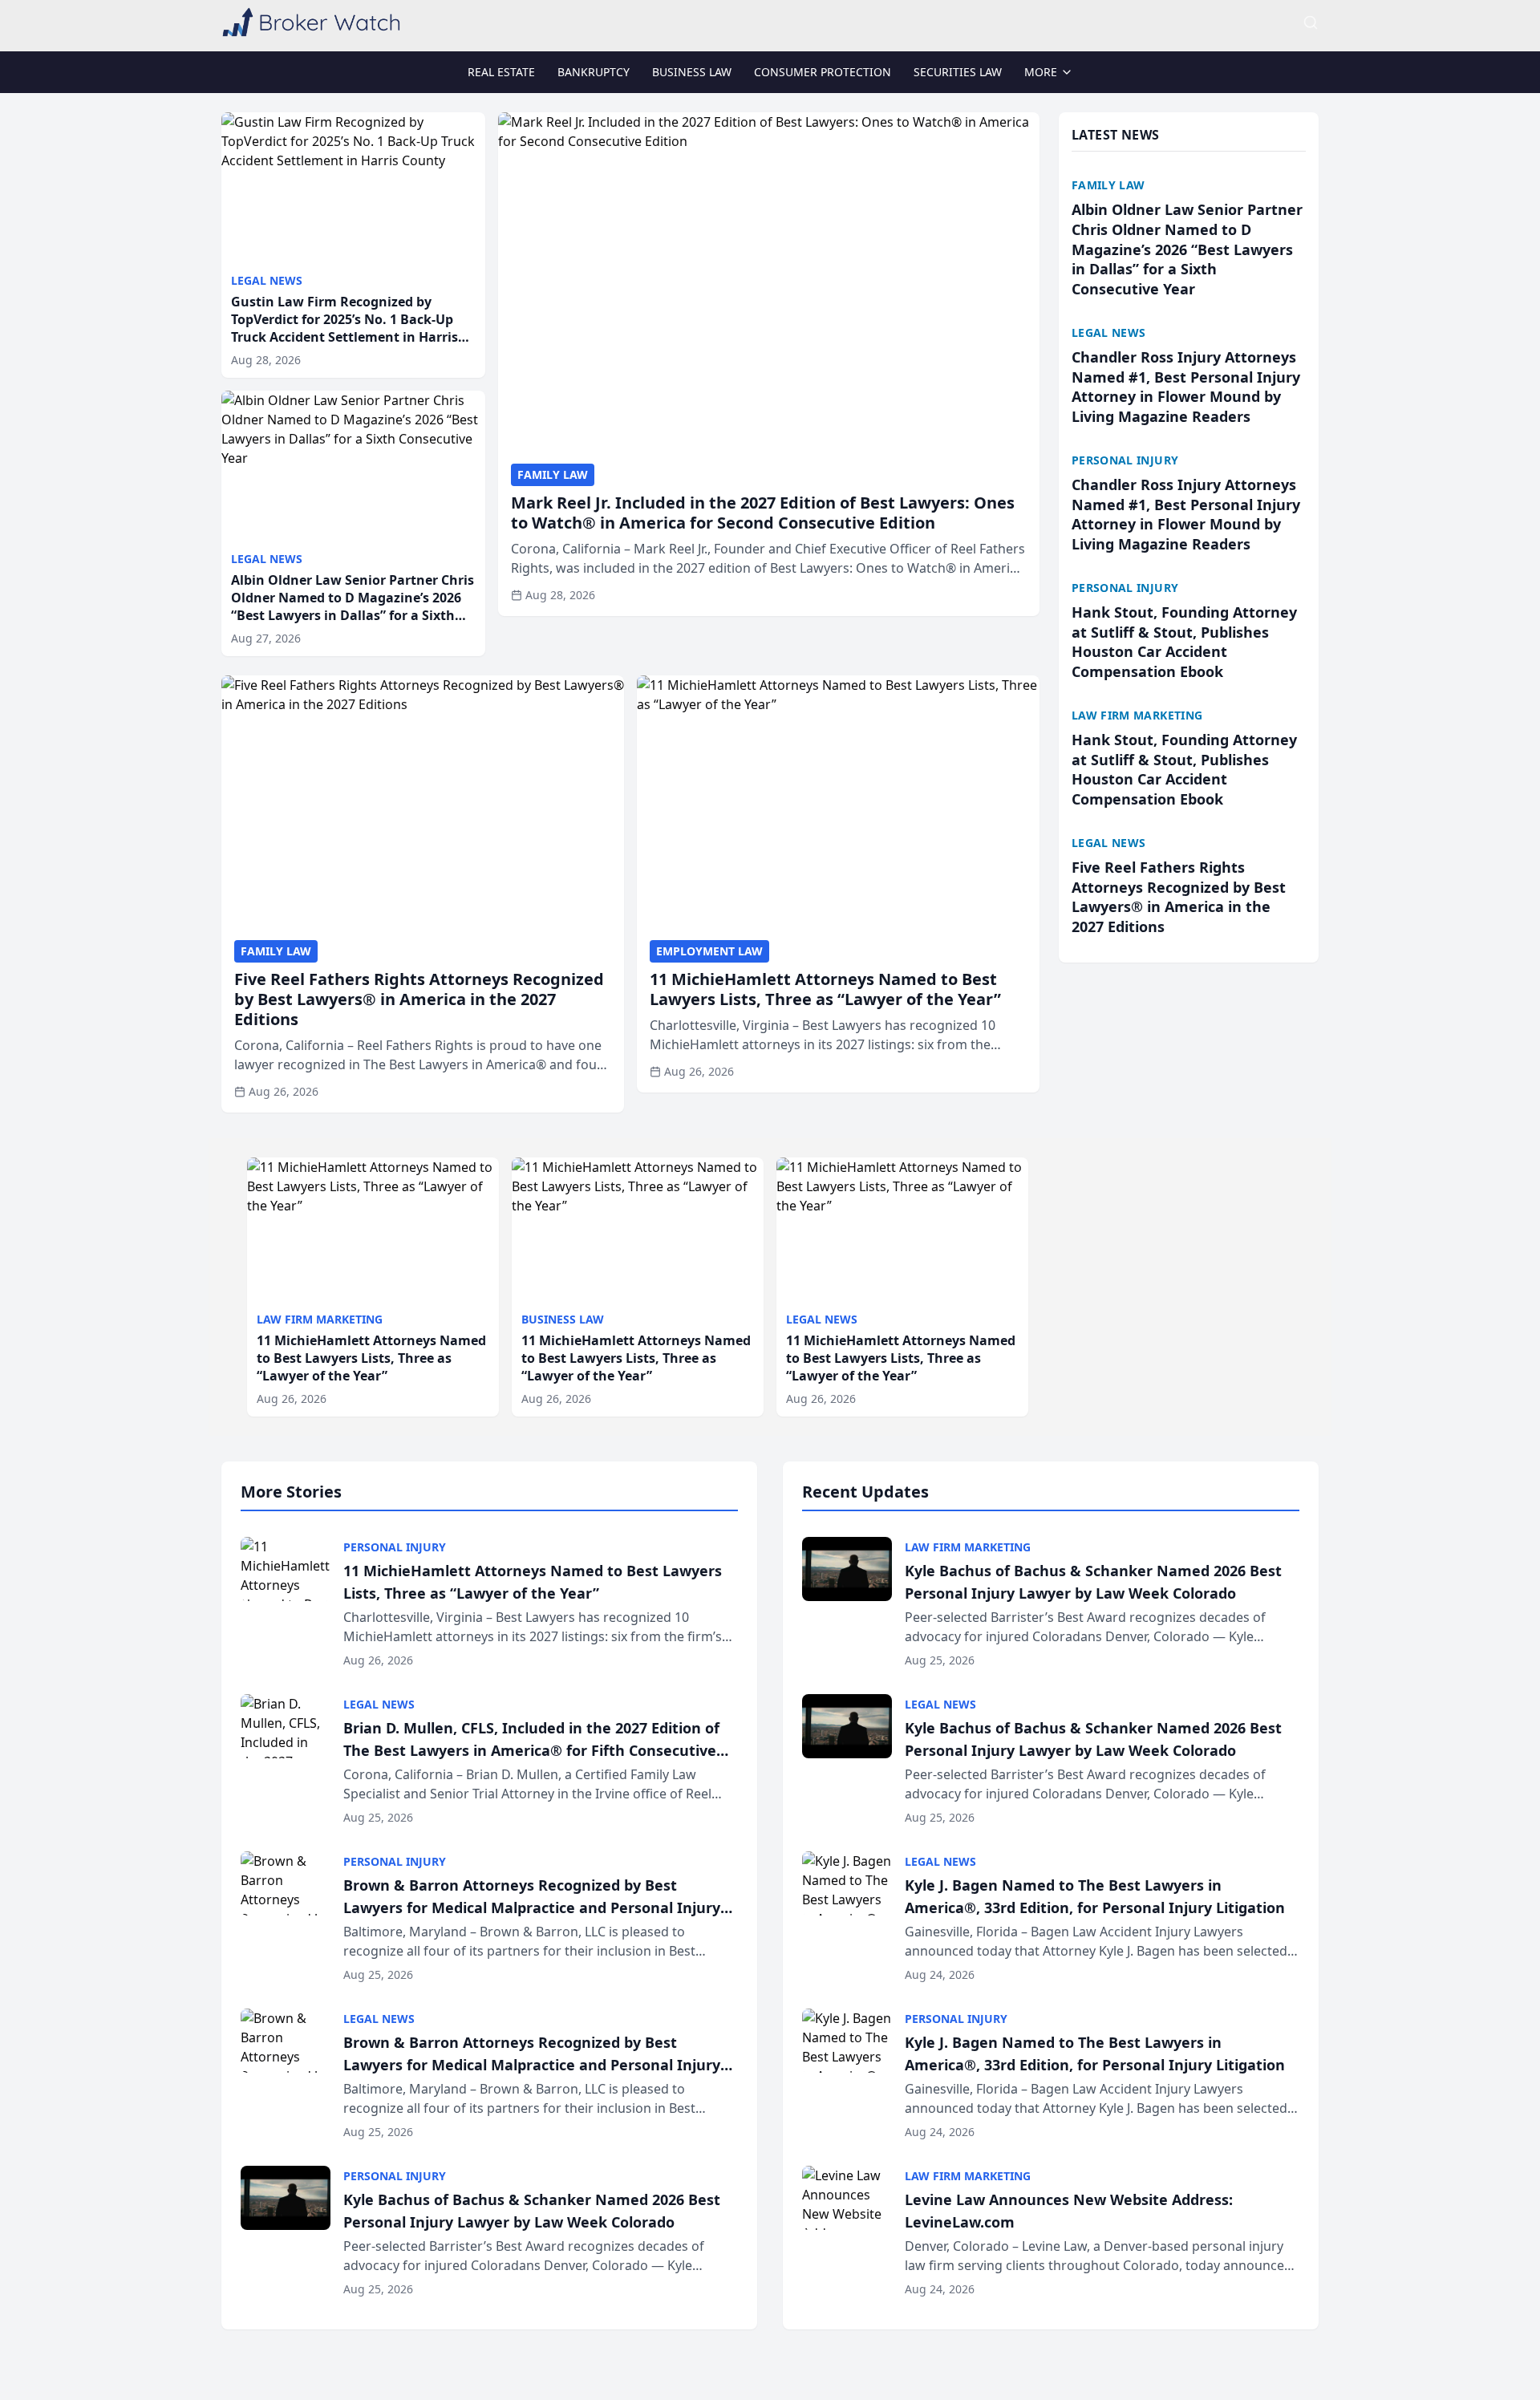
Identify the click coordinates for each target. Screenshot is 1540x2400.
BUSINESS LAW (692, 72)
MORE (1041, 72)
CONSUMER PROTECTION (823, 72)
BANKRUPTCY (594, 72)
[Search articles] (1311, 22)
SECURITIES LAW (958, 72)
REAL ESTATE (501, 72)
